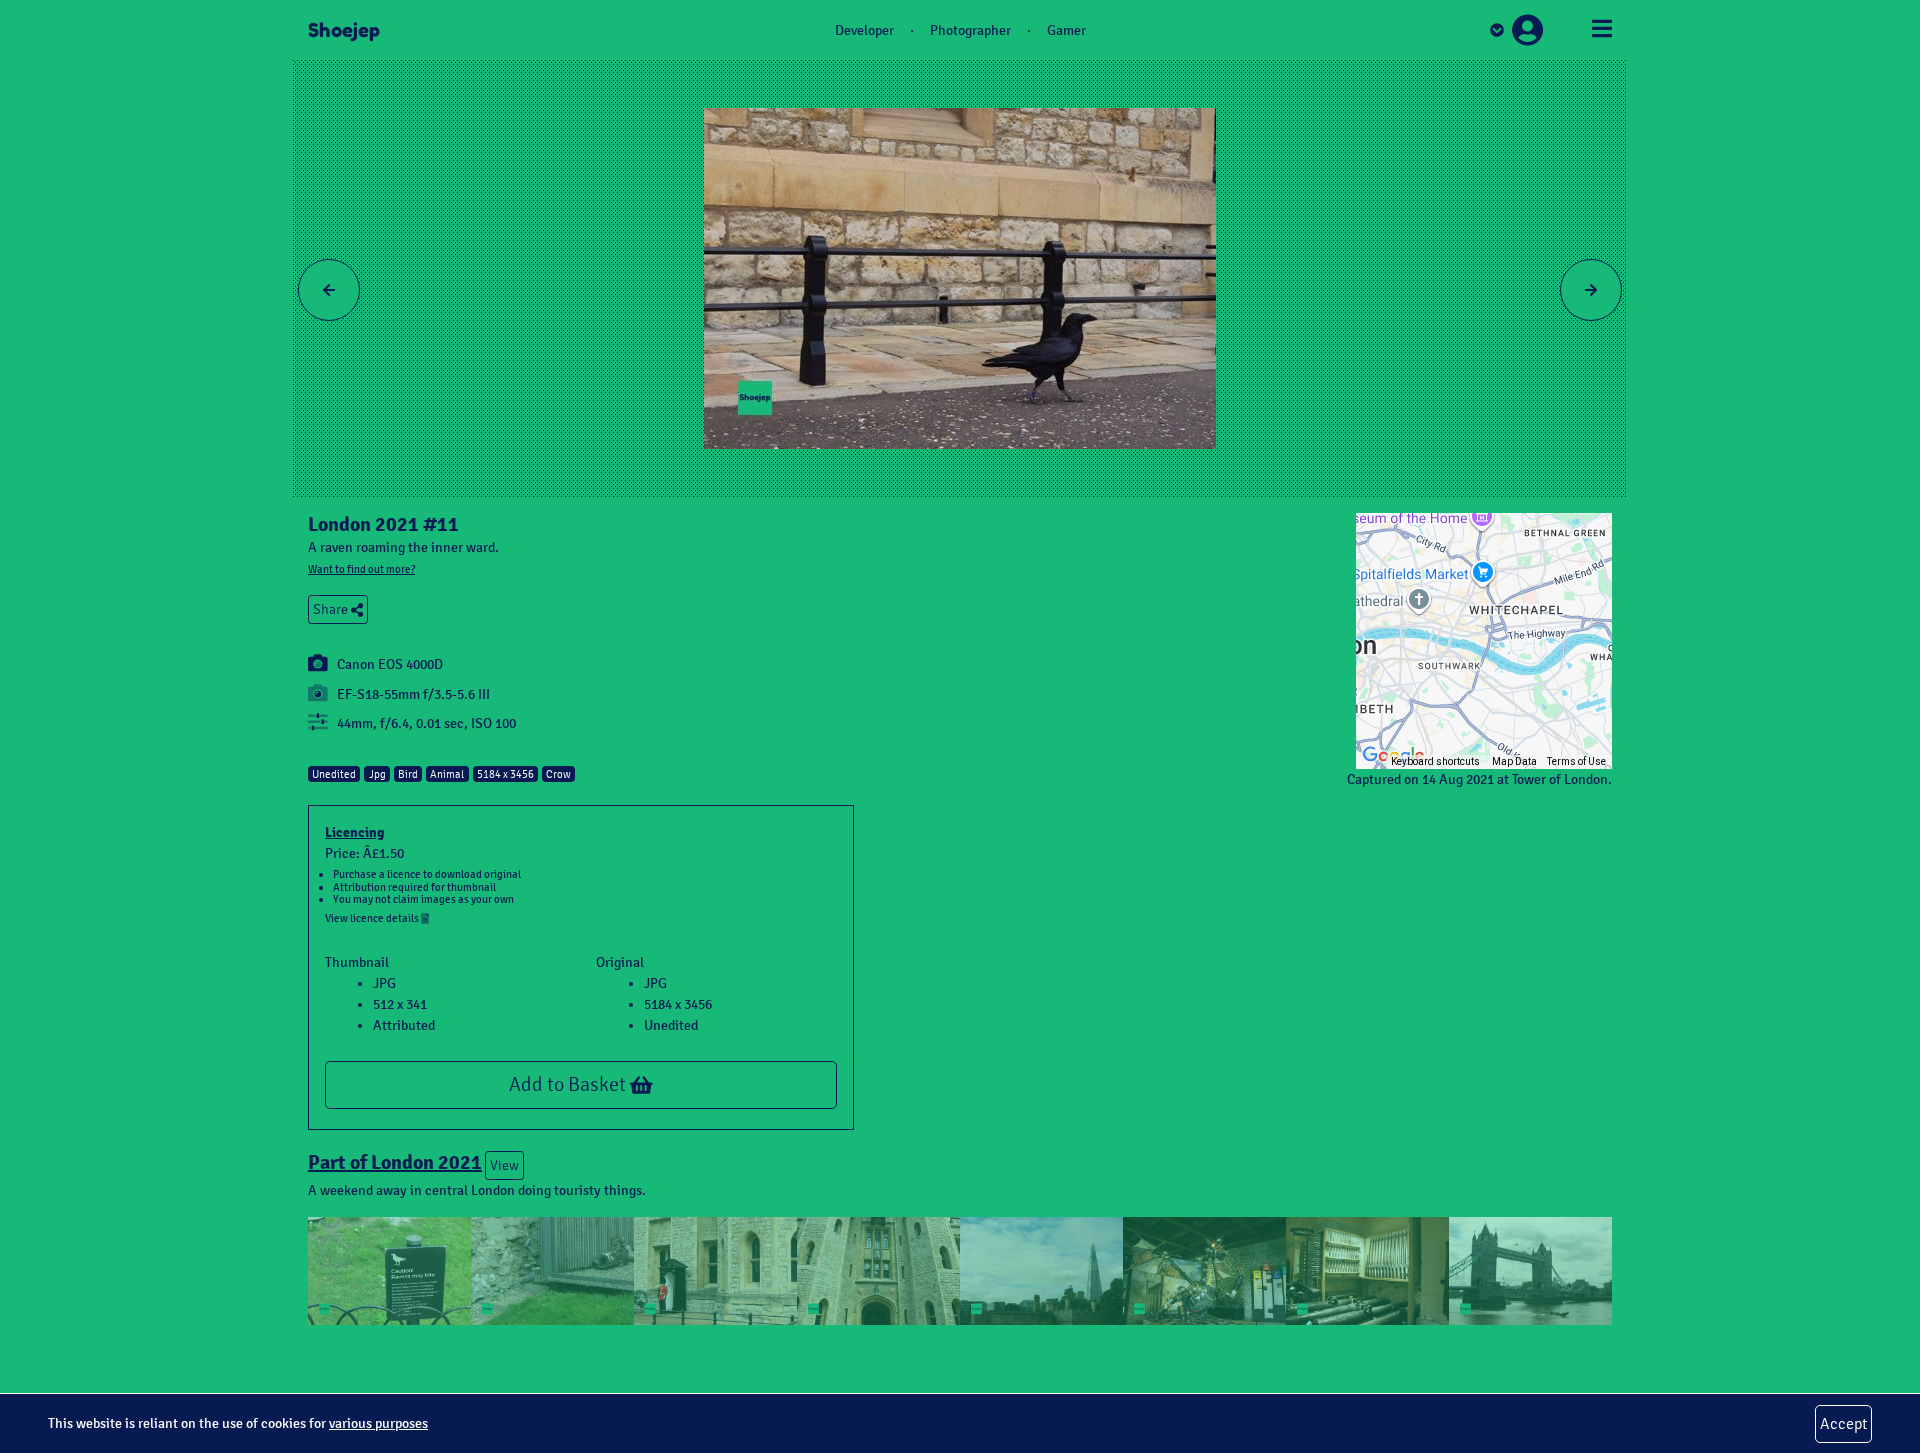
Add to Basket (569, 1084)
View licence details (373, 918)
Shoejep (344, 30)
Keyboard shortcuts (1435, 761)
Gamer (1066, 30)
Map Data (1514, 761)
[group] (1484, 641)
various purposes (378, 1423)
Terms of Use (1576, 761)
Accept (1843, 1423)
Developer (864, 30)
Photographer (970, 30)
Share (332, 609)
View (504, 1165)
